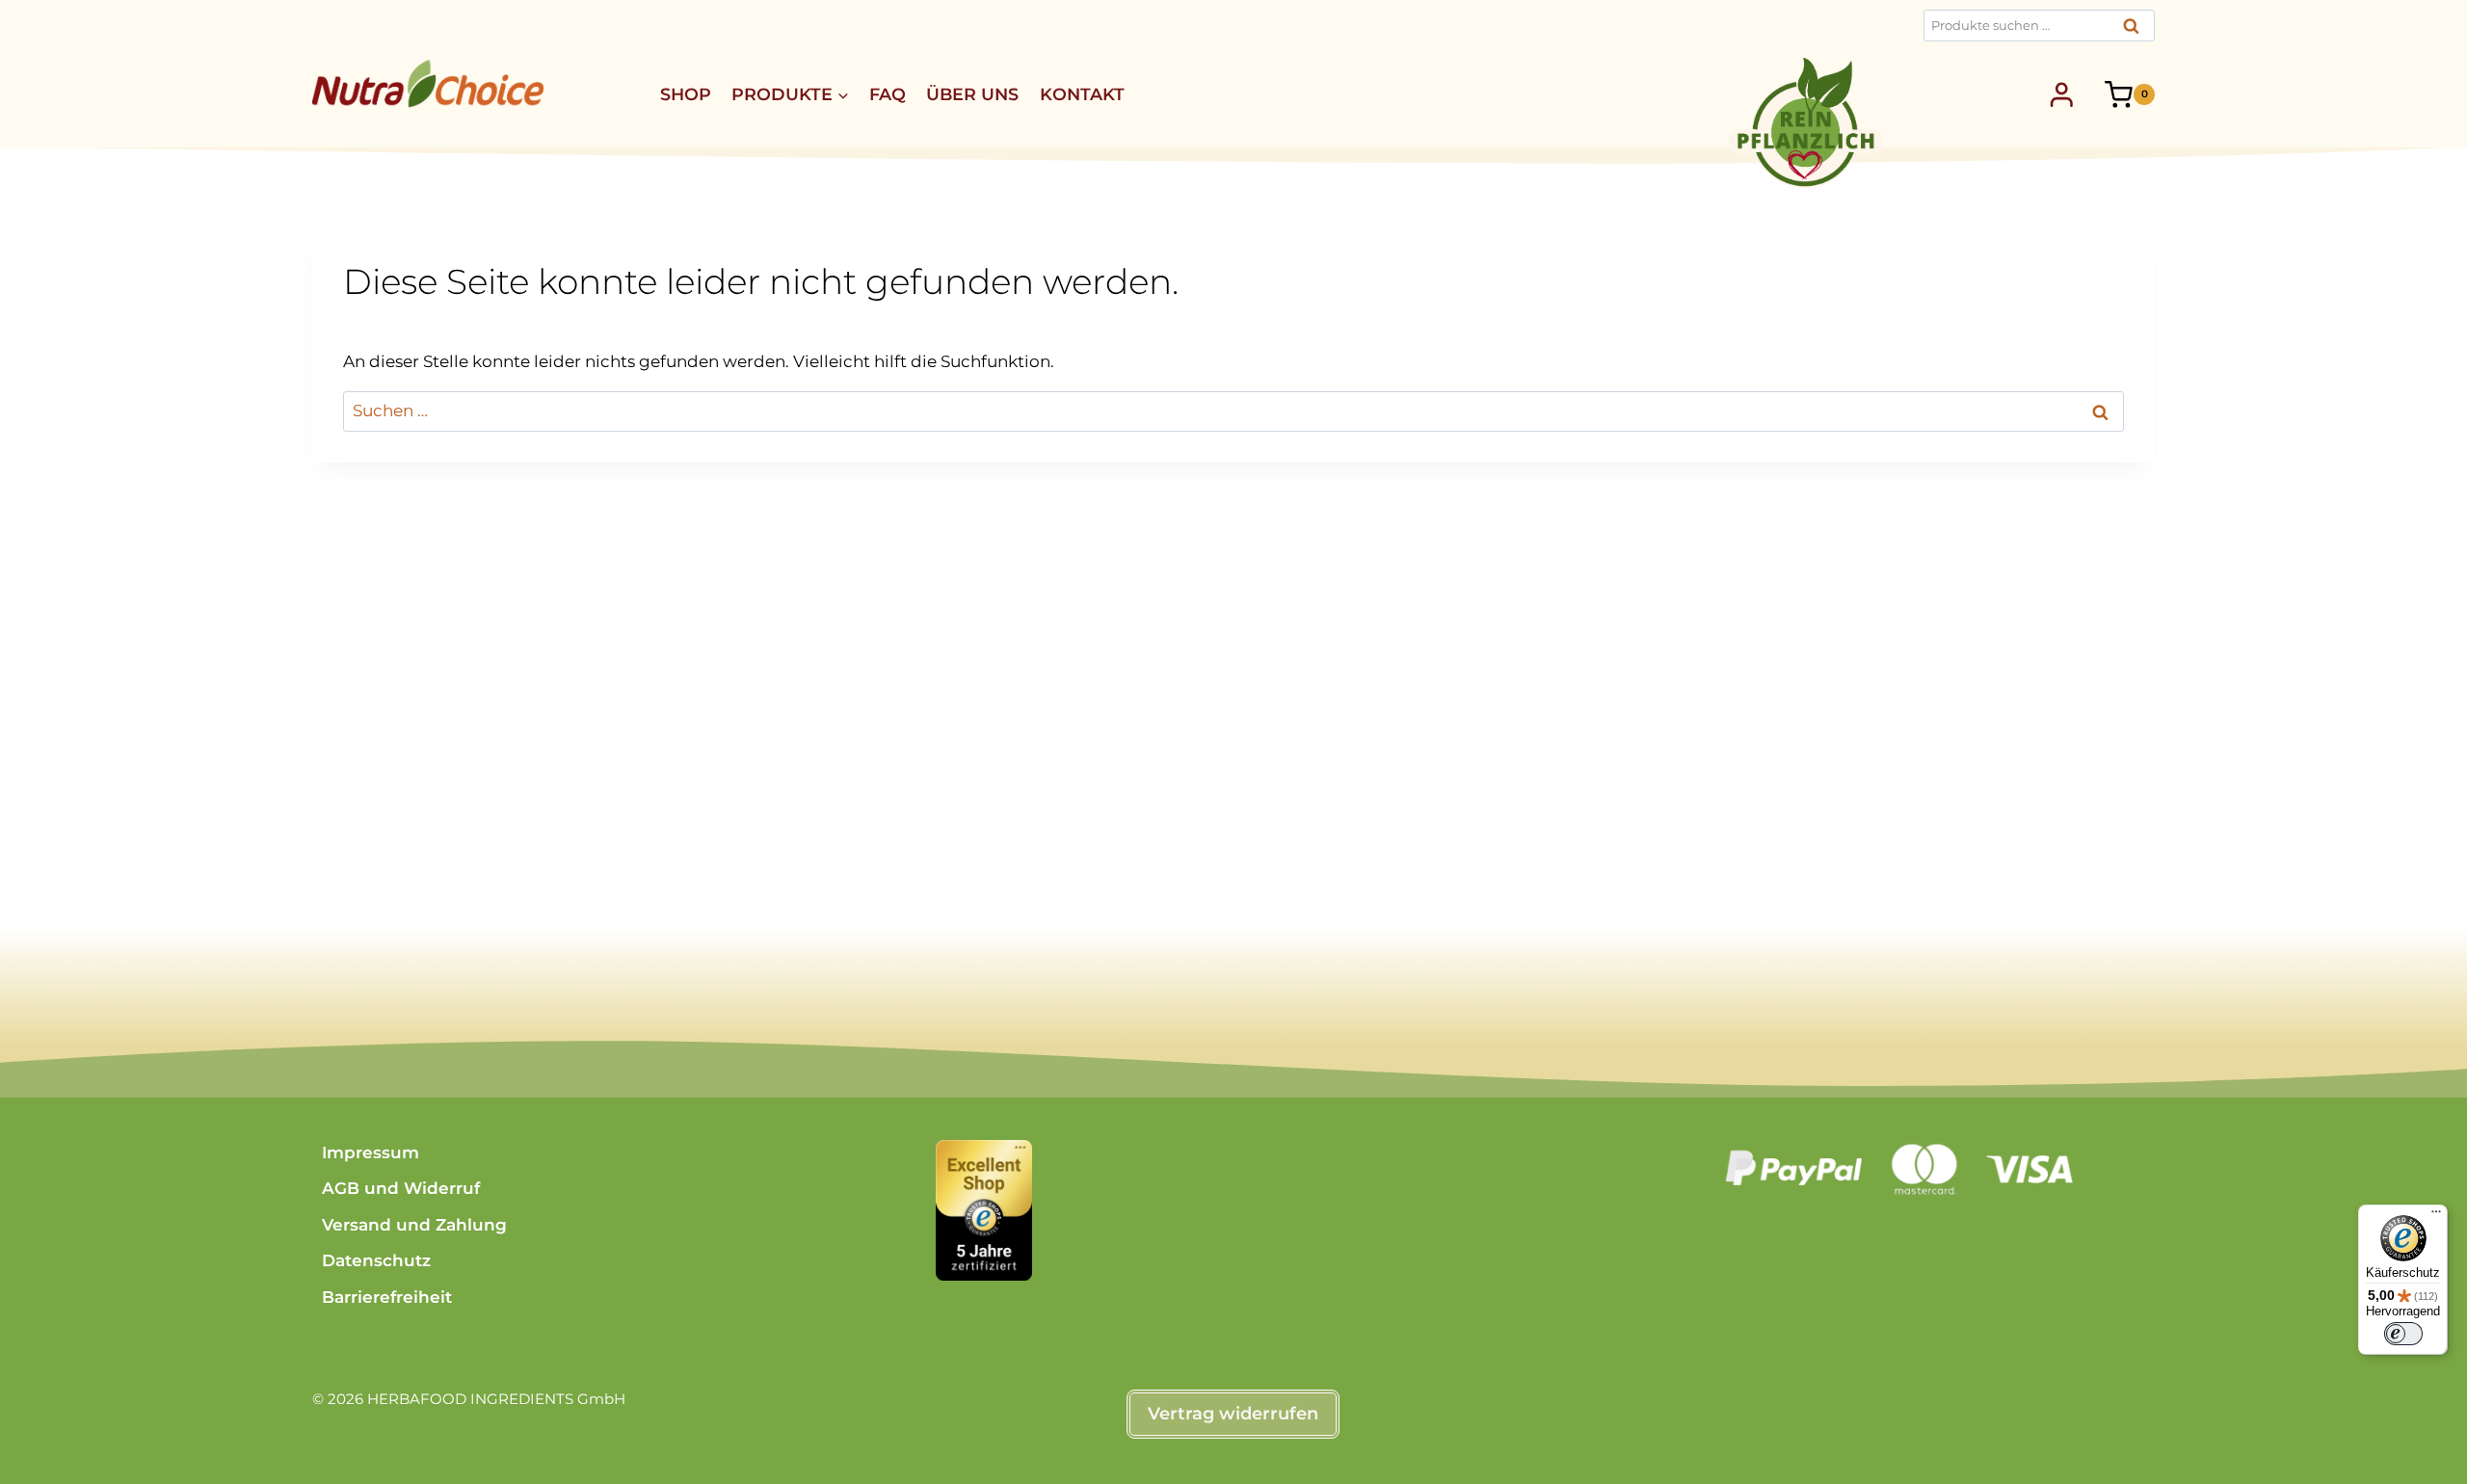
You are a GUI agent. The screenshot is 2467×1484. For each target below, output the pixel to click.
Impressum (371, 1153)
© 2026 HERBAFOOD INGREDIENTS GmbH (469, 1399)
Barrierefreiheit (387, 1297)
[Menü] (2436, 1216)
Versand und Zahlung (414, 1225)
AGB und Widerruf (401, 1188)
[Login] (2062, 95)
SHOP (686, 94)
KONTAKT (1082, 94)
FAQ (888, 94)
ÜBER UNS (972, 94)
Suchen (2136, 31)
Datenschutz (376, 1260)
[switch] (2403, 1334)
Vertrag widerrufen (1233, 1414)
